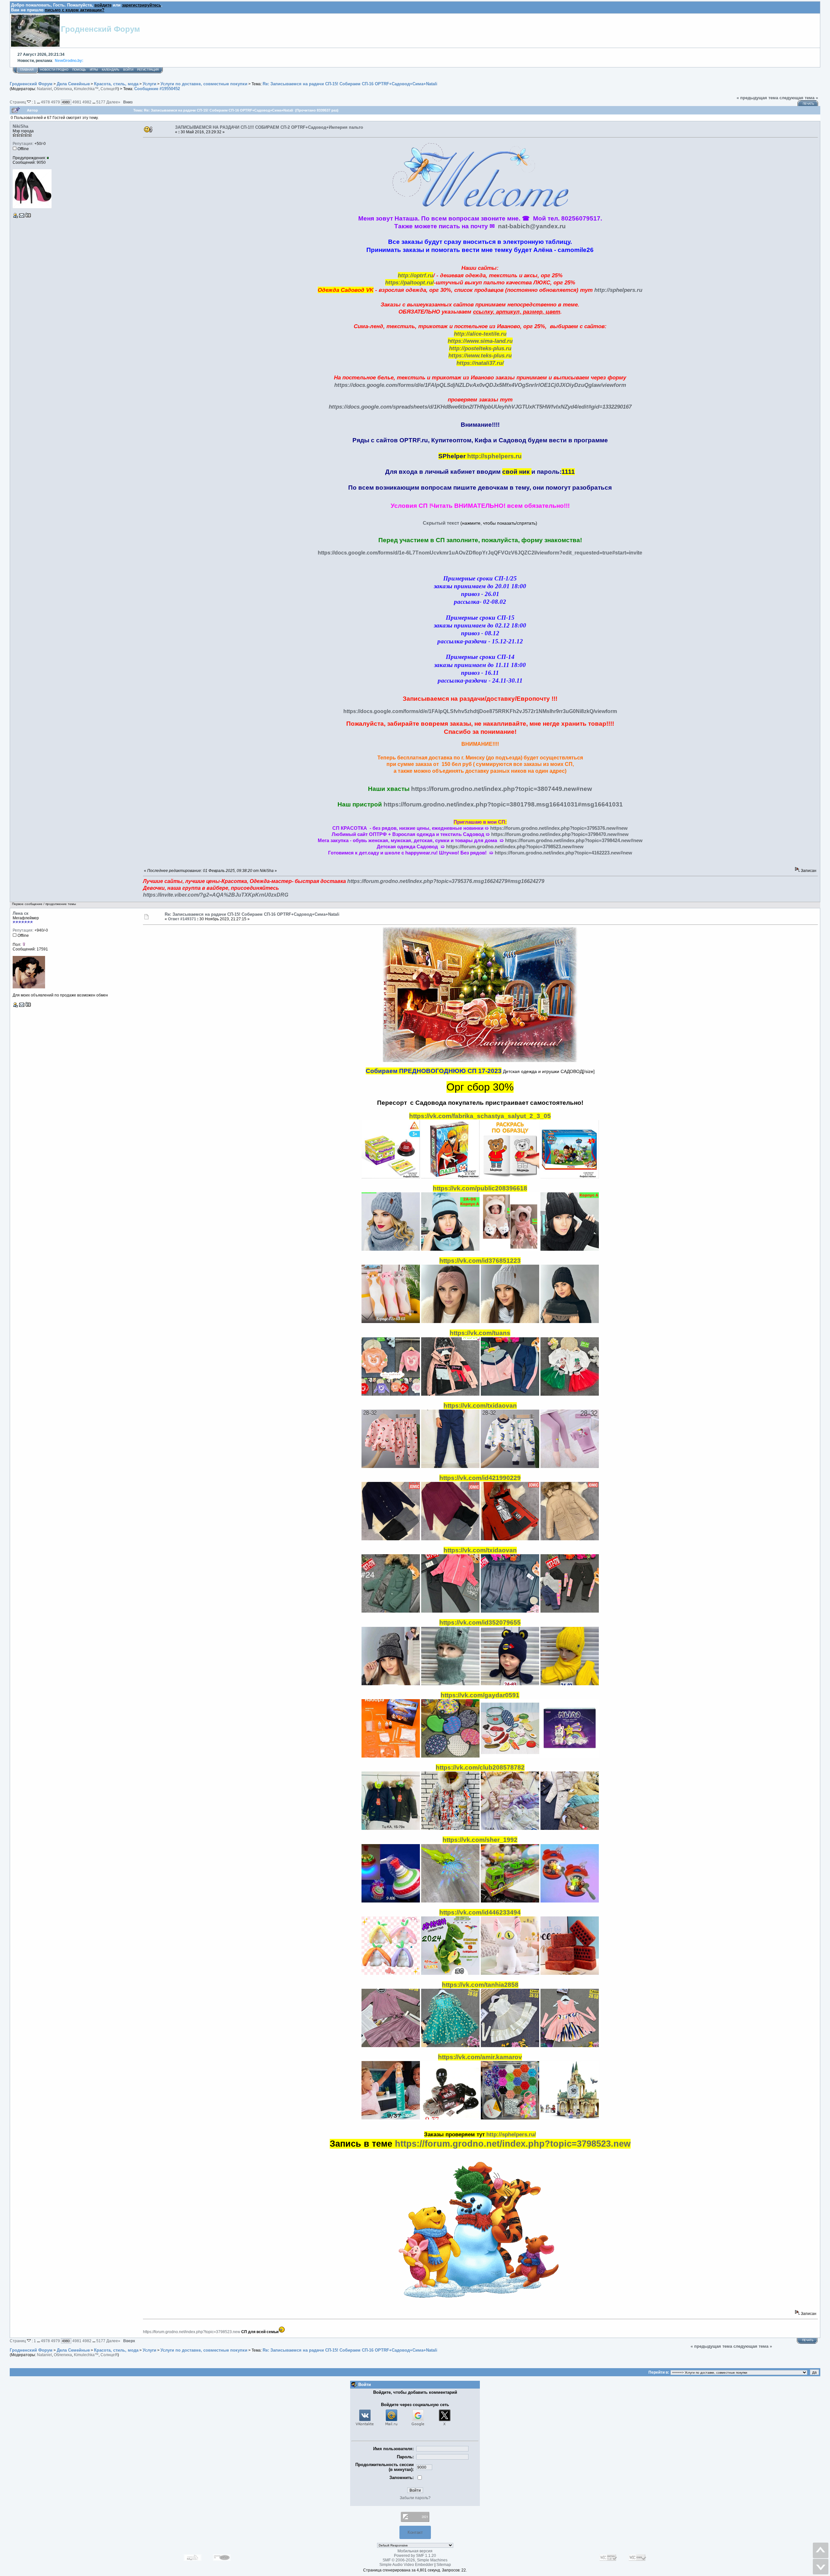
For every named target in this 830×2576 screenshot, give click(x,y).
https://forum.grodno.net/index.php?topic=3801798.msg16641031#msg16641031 (503, 804)
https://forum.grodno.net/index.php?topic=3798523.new (513, 2144)
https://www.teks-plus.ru (480, 355)
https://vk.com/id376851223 (480, 1261)
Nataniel (44, 89)
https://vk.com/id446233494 (480, 1912)
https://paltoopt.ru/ (409, 282)
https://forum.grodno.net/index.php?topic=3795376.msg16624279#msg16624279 (446, 881)
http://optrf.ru (415, 275)
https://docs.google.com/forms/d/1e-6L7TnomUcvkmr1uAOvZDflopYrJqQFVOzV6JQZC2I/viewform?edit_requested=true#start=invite (480, 553)
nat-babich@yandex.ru (532, 226)
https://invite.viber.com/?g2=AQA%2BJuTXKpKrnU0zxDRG (216, 895)
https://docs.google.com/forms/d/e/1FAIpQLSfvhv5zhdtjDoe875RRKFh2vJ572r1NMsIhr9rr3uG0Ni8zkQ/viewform (480, 711)
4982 (87, 102)
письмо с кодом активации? (75, 10)
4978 (45, 102)
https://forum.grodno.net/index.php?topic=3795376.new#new (559, 828)
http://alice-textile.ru (480, 334)
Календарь (111, 70)
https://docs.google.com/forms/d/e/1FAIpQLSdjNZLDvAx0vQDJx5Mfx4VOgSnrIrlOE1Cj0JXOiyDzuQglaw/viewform (480, 385)
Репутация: (23, 144)
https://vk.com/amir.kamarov (480, 2057)
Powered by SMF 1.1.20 (415, 2556)
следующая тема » (799, 98)
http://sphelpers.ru (618, 290)
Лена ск (21, 913)
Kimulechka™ (86, 89)
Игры (94, 70)
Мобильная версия (415, 2551)
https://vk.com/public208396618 (480, 1188)
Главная (27, 70)
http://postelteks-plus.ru (480, 348)
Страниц (18, 102)
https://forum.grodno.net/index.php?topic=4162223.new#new (563, 853)
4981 (77, 102)
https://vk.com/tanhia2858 (480, 1985)
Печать (808, 104)
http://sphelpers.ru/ (511, 2134)
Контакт (415, 2532)
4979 (55, 102)
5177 (101, 102)
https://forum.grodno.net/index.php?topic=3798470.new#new (560, 834)
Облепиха (63, 89)
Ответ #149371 (182, 919)
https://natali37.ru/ (480, 363)
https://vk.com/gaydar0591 (480, 1695)
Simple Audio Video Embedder (406, 2565)
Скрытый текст (441, 523)
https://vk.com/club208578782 (480, 1767)
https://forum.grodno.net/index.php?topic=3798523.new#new (515, 847)
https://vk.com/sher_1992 (480, 1840)
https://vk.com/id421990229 (480, 1478)
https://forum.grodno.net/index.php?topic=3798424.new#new (574, 841)
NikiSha (20, 126)
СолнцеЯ (109, 89)
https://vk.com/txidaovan (480, 1406)
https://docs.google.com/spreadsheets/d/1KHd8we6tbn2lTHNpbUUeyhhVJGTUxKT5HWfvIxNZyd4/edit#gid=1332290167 (480, 407)
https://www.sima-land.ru (480, 341)
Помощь (79, 70)
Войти (128, 70)
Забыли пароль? (415, 2498)
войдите (103, 5)
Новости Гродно (54, 70)
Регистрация (148, 70)
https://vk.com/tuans (480, 1333)
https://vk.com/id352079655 (480, 1622)
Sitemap (444, 2565)
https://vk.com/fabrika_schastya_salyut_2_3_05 (480, 1116)
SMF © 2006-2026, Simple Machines (415, 2560)
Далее (113, 102)
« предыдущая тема (757, 98)
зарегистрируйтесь (142, 5)
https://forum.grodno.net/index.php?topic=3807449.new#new (502, 789)
